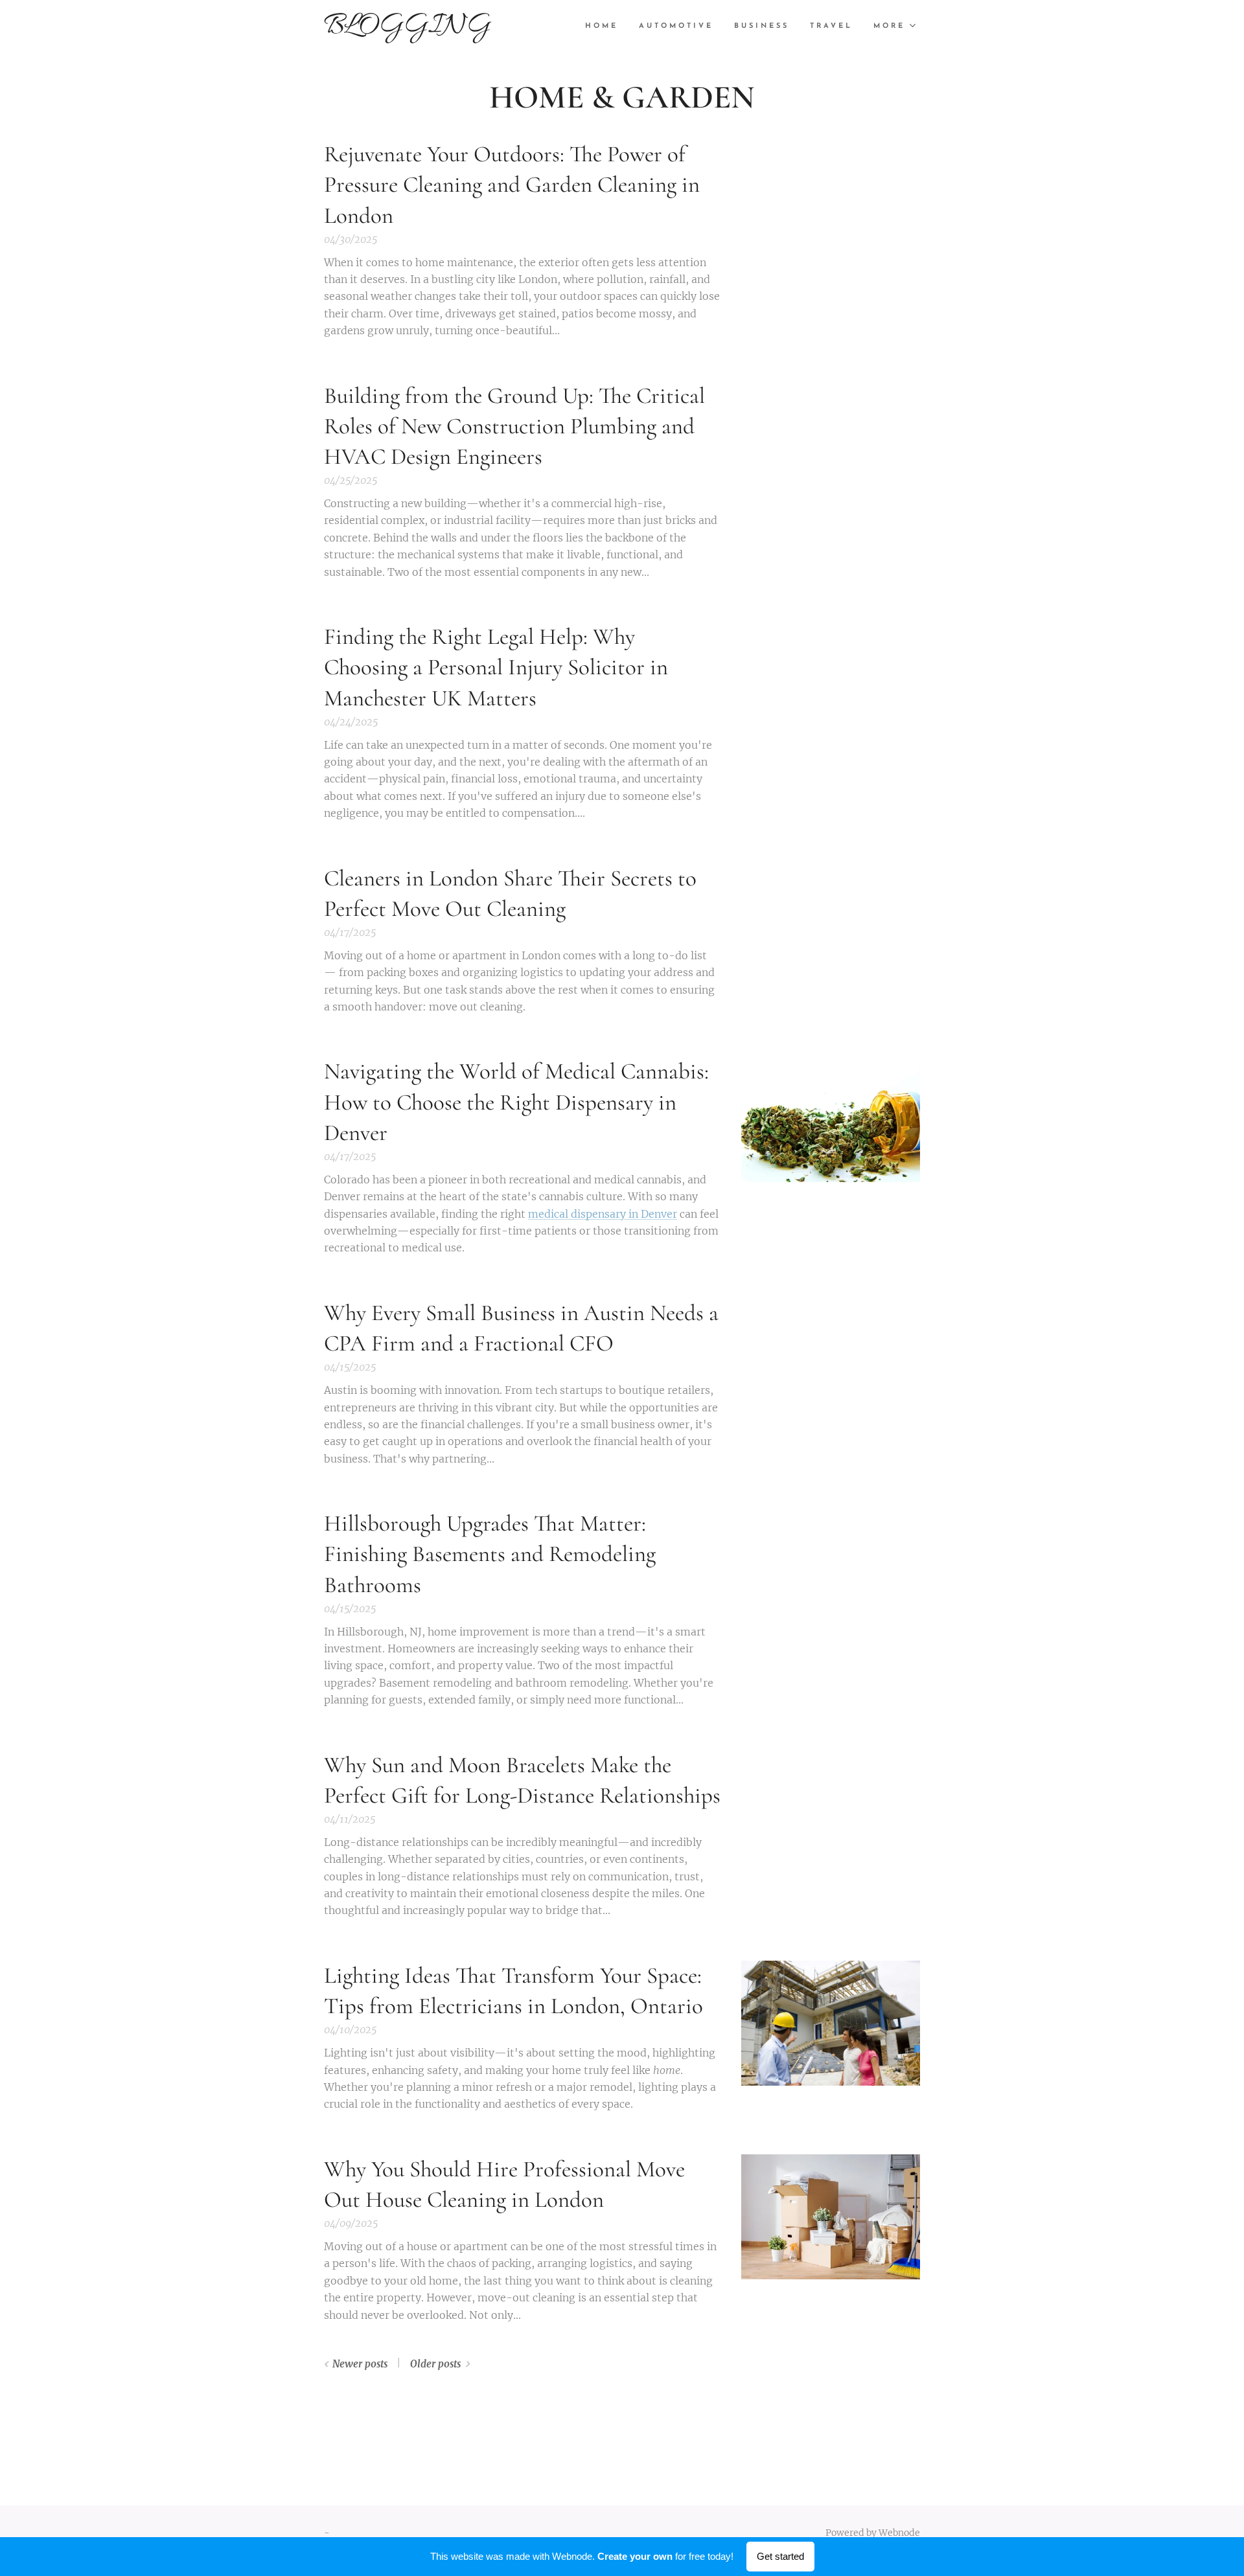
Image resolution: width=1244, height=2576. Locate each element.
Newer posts (360, 2364)
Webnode (899, 2533)
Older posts (435, 2364)
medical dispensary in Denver (603, 1214)
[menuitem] (605, 27)
